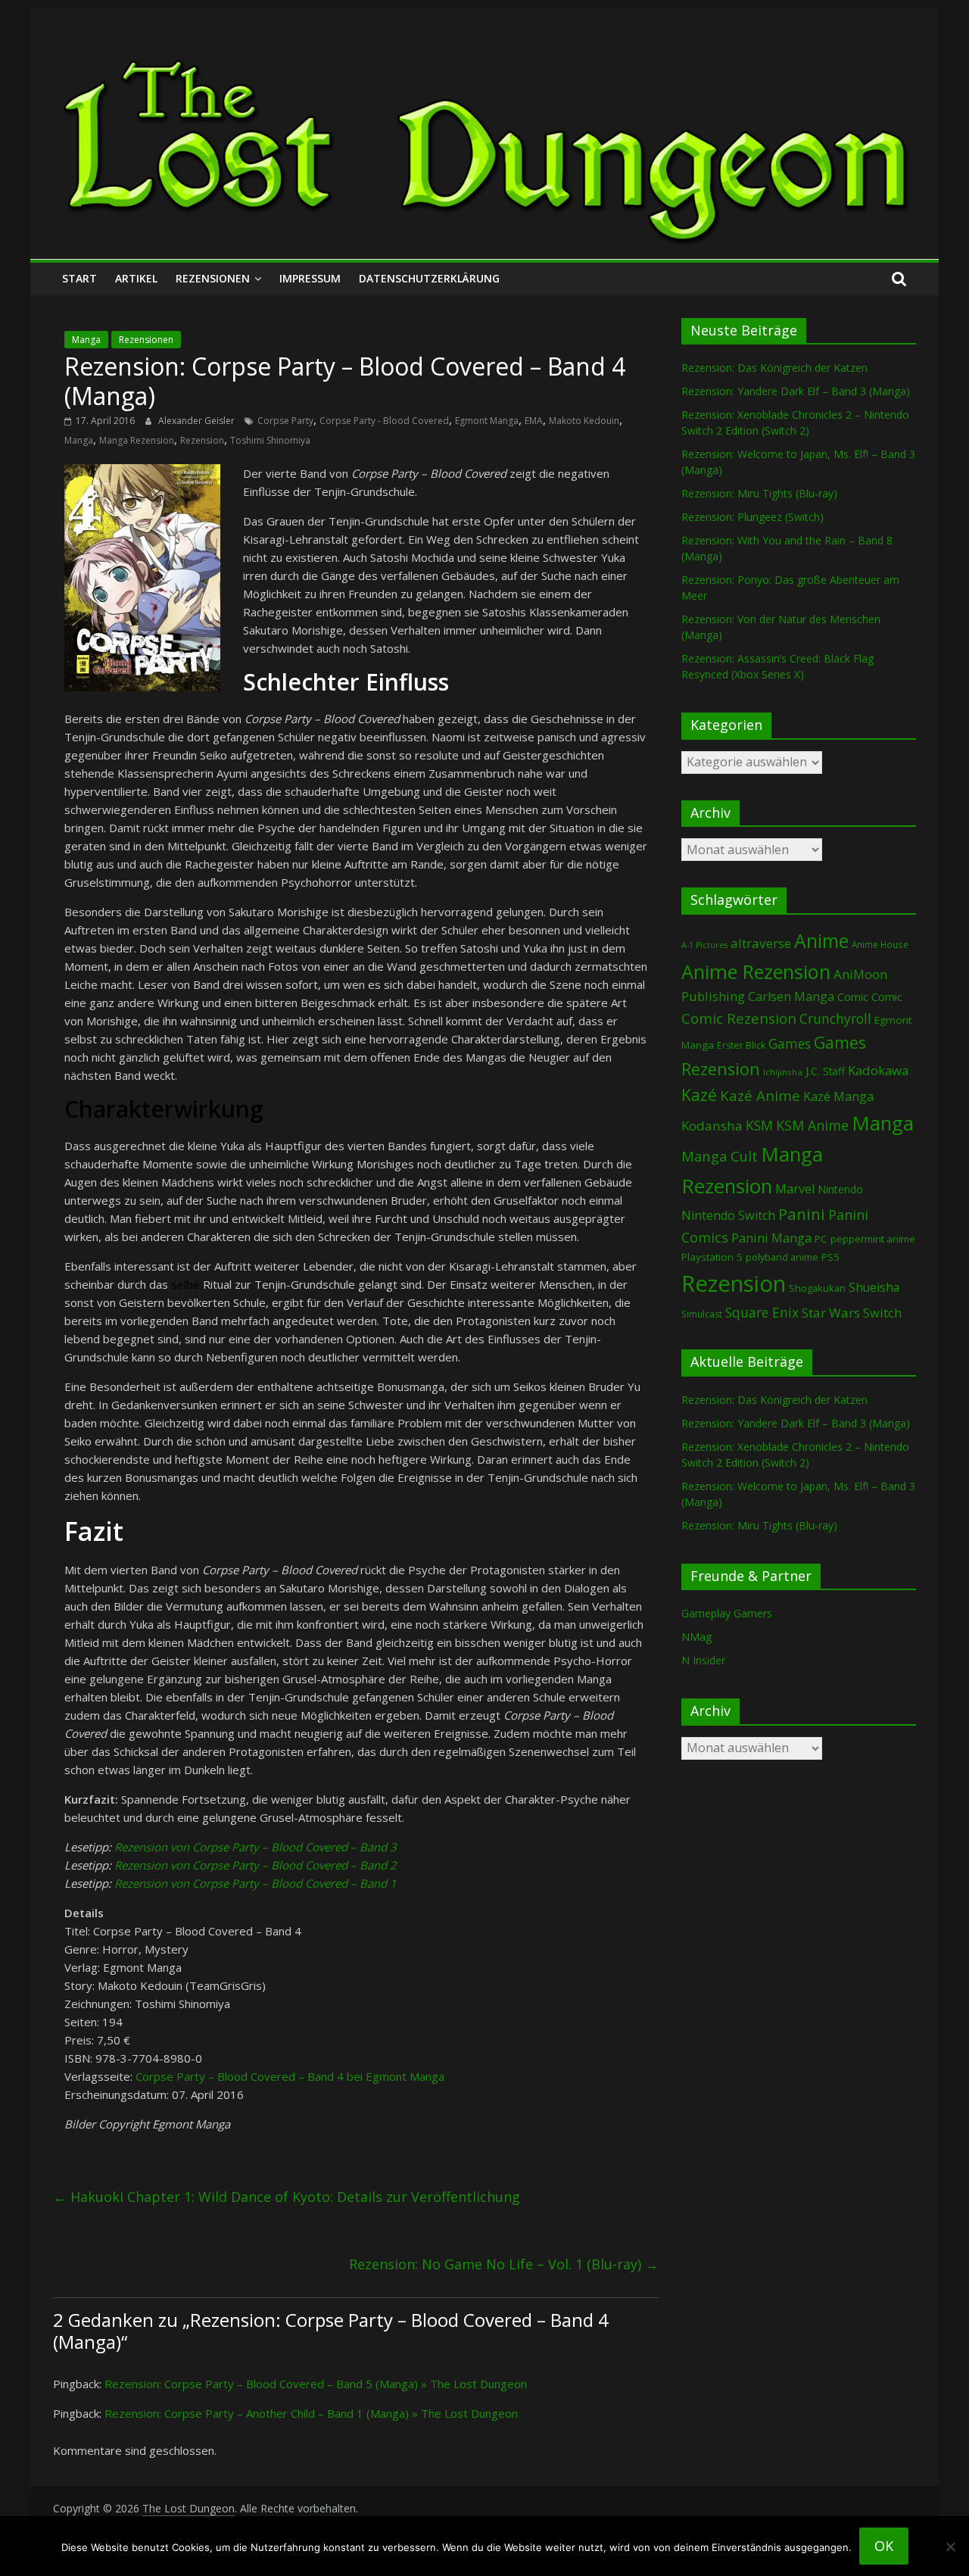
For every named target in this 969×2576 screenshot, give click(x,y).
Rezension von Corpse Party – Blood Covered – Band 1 (255, 1883)
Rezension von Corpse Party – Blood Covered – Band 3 (255, 1847)
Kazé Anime (760, 1095)
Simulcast (702, 1314)
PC (821, 1239)
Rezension (202, 440)
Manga (86, 340)
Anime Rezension (756, 971)
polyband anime (782, 1257)
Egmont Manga (487, 421)
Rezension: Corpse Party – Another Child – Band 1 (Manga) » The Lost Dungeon (311, 2413)
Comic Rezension (739, 1018)
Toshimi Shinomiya (270, 440)
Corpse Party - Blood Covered (384, 421)
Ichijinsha (783, 1072)
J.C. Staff (825, 1071)
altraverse (761, 943)
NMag (696, 1637)
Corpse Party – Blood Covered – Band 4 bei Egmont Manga (290, 2076)
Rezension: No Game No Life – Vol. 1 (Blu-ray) (504, 2264)
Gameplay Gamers (727, 1613)
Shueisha (874, 1287)
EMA (534, 421)
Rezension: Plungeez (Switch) (752, 517)
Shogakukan (817, 1288)
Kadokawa (878, 1070)
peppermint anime (873, 1239)
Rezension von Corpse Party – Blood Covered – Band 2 (255, 1865)
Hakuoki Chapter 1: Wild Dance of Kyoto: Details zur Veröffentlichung (287, 2197)
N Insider (703, 1660)
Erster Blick (741, 1045)
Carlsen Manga (791, 996)
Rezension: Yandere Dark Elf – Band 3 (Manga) (796, 391)
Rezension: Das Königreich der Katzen (774, 368)
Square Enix (762, 1312)
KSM (759, 1125)
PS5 (830, 1257)
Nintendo (840, 1189)
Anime (821, 940)
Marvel (795, 1189)
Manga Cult (720, 1156)
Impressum (310, 278)
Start (79, 278)
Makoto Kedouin (584, 421)
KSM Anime (812, 1125)
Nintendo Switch (728, 1215)
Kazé (699, 1095)
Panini (802, 1214)
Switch (882, 1313)
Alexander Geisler (198, 421)
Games (790, 1043)
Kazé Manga (838, 1096)
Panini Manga (771, 1238)
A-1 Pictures (704, 945)
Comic (853, 996)
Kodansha (712, 1126)
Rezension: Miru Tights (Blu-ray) (759, 493)
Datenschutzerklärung (429, 278)
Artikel (136, 278)
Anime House (880, 945)
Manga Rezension (137, 440)
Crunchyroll (835, 1019)
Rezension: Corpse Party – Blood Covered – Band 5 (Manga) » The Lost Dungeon (316, 2384)
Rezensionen (213, 278)
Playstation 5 (712, 1257)
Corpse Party (285, 421)
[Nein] (950, 2546)
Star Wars (831, 1313)
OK (884, 2546)
